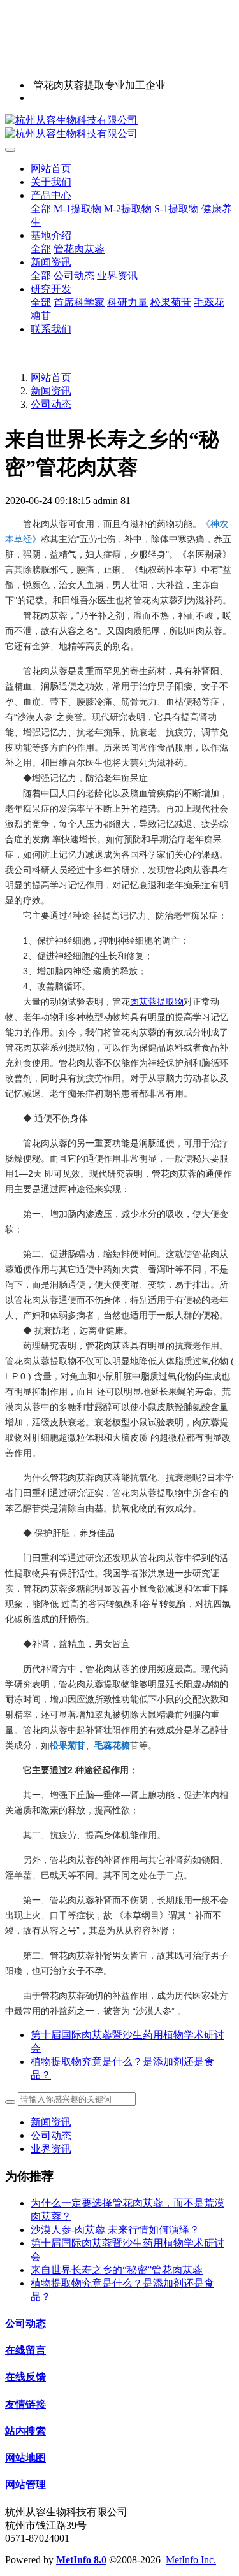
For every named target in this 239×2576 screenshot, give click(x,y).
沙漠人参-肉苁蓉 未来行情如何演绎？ (115, 2230)
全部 (41, 209)
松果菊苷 (68, 1745)
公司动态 (51, 404)
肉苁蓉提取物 (157, 1002)
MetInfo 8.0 (81, 2560)
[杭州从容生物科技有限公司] (119, 127)
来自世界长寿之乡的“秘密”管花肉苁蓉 (117, 2270)
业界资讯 (51, 2149)
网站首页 (51, 169)
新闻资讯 (51, 391)
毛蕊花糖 (112, 1745)
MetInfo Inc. (191, 2560)
